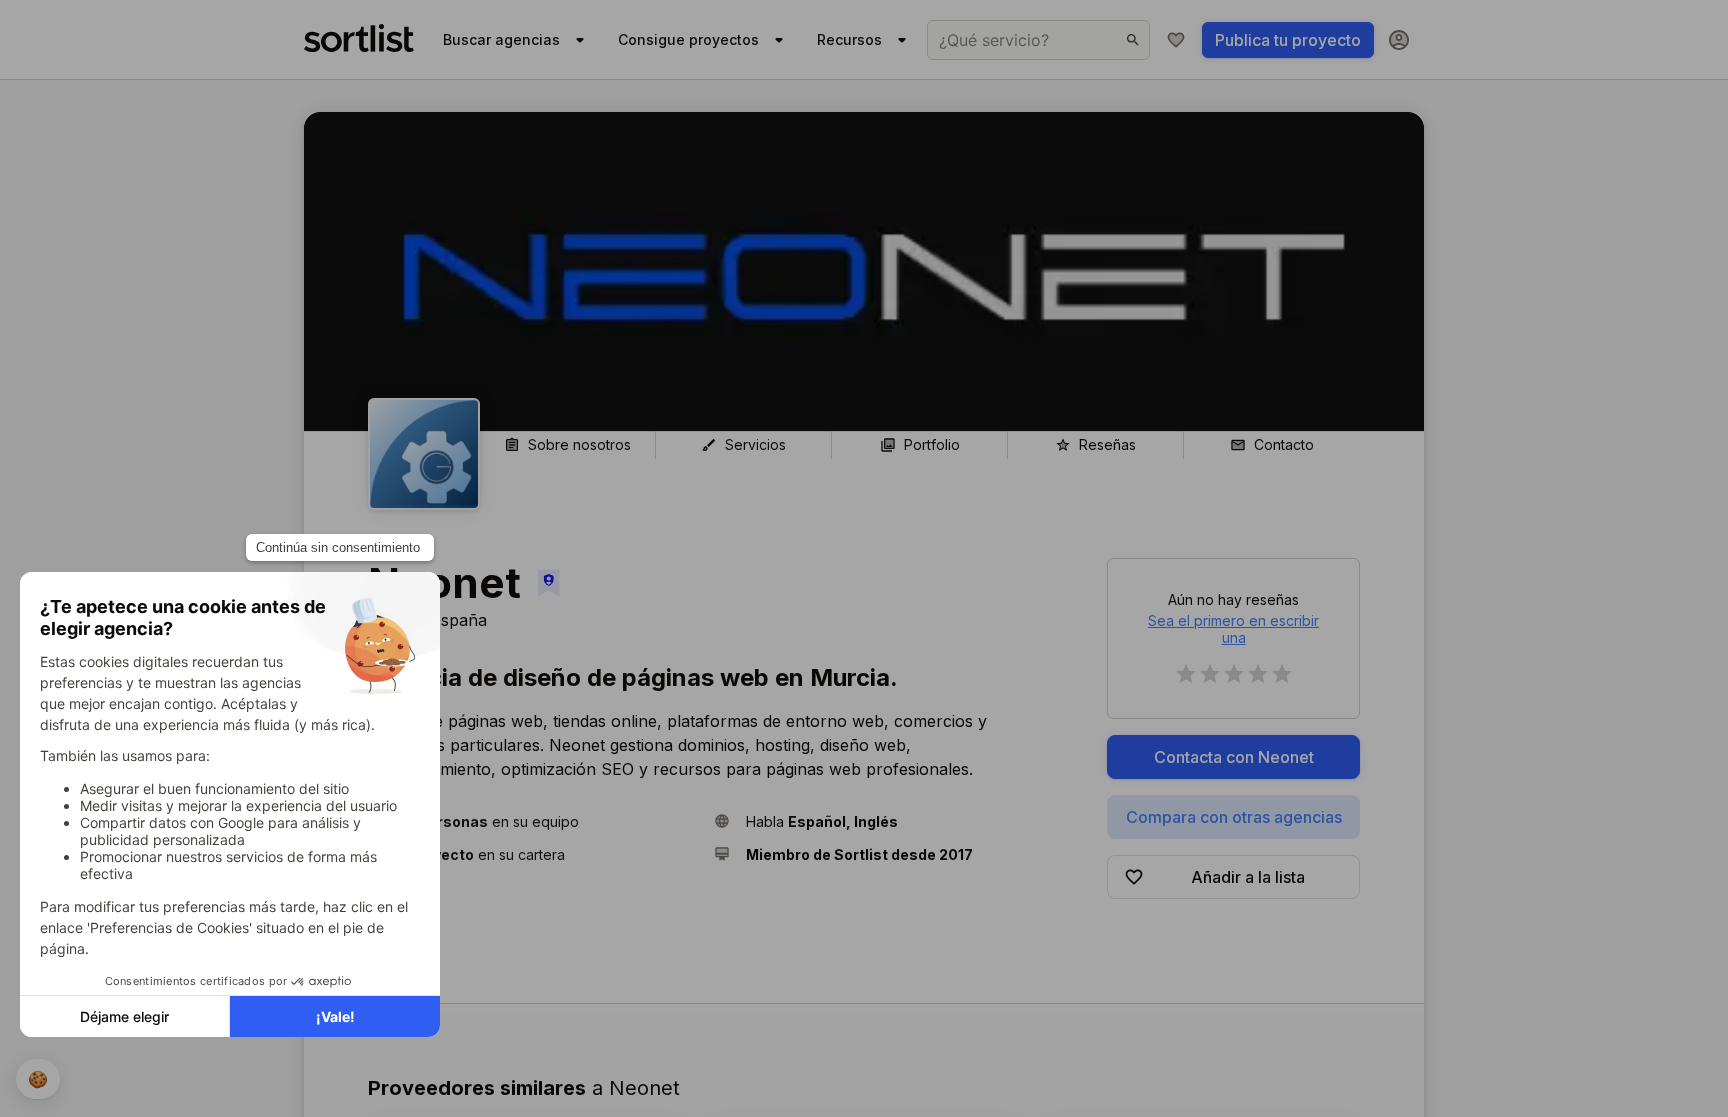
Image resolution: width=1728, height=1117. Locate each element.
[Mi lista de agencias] (1176, 40)
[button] (533, 821)
